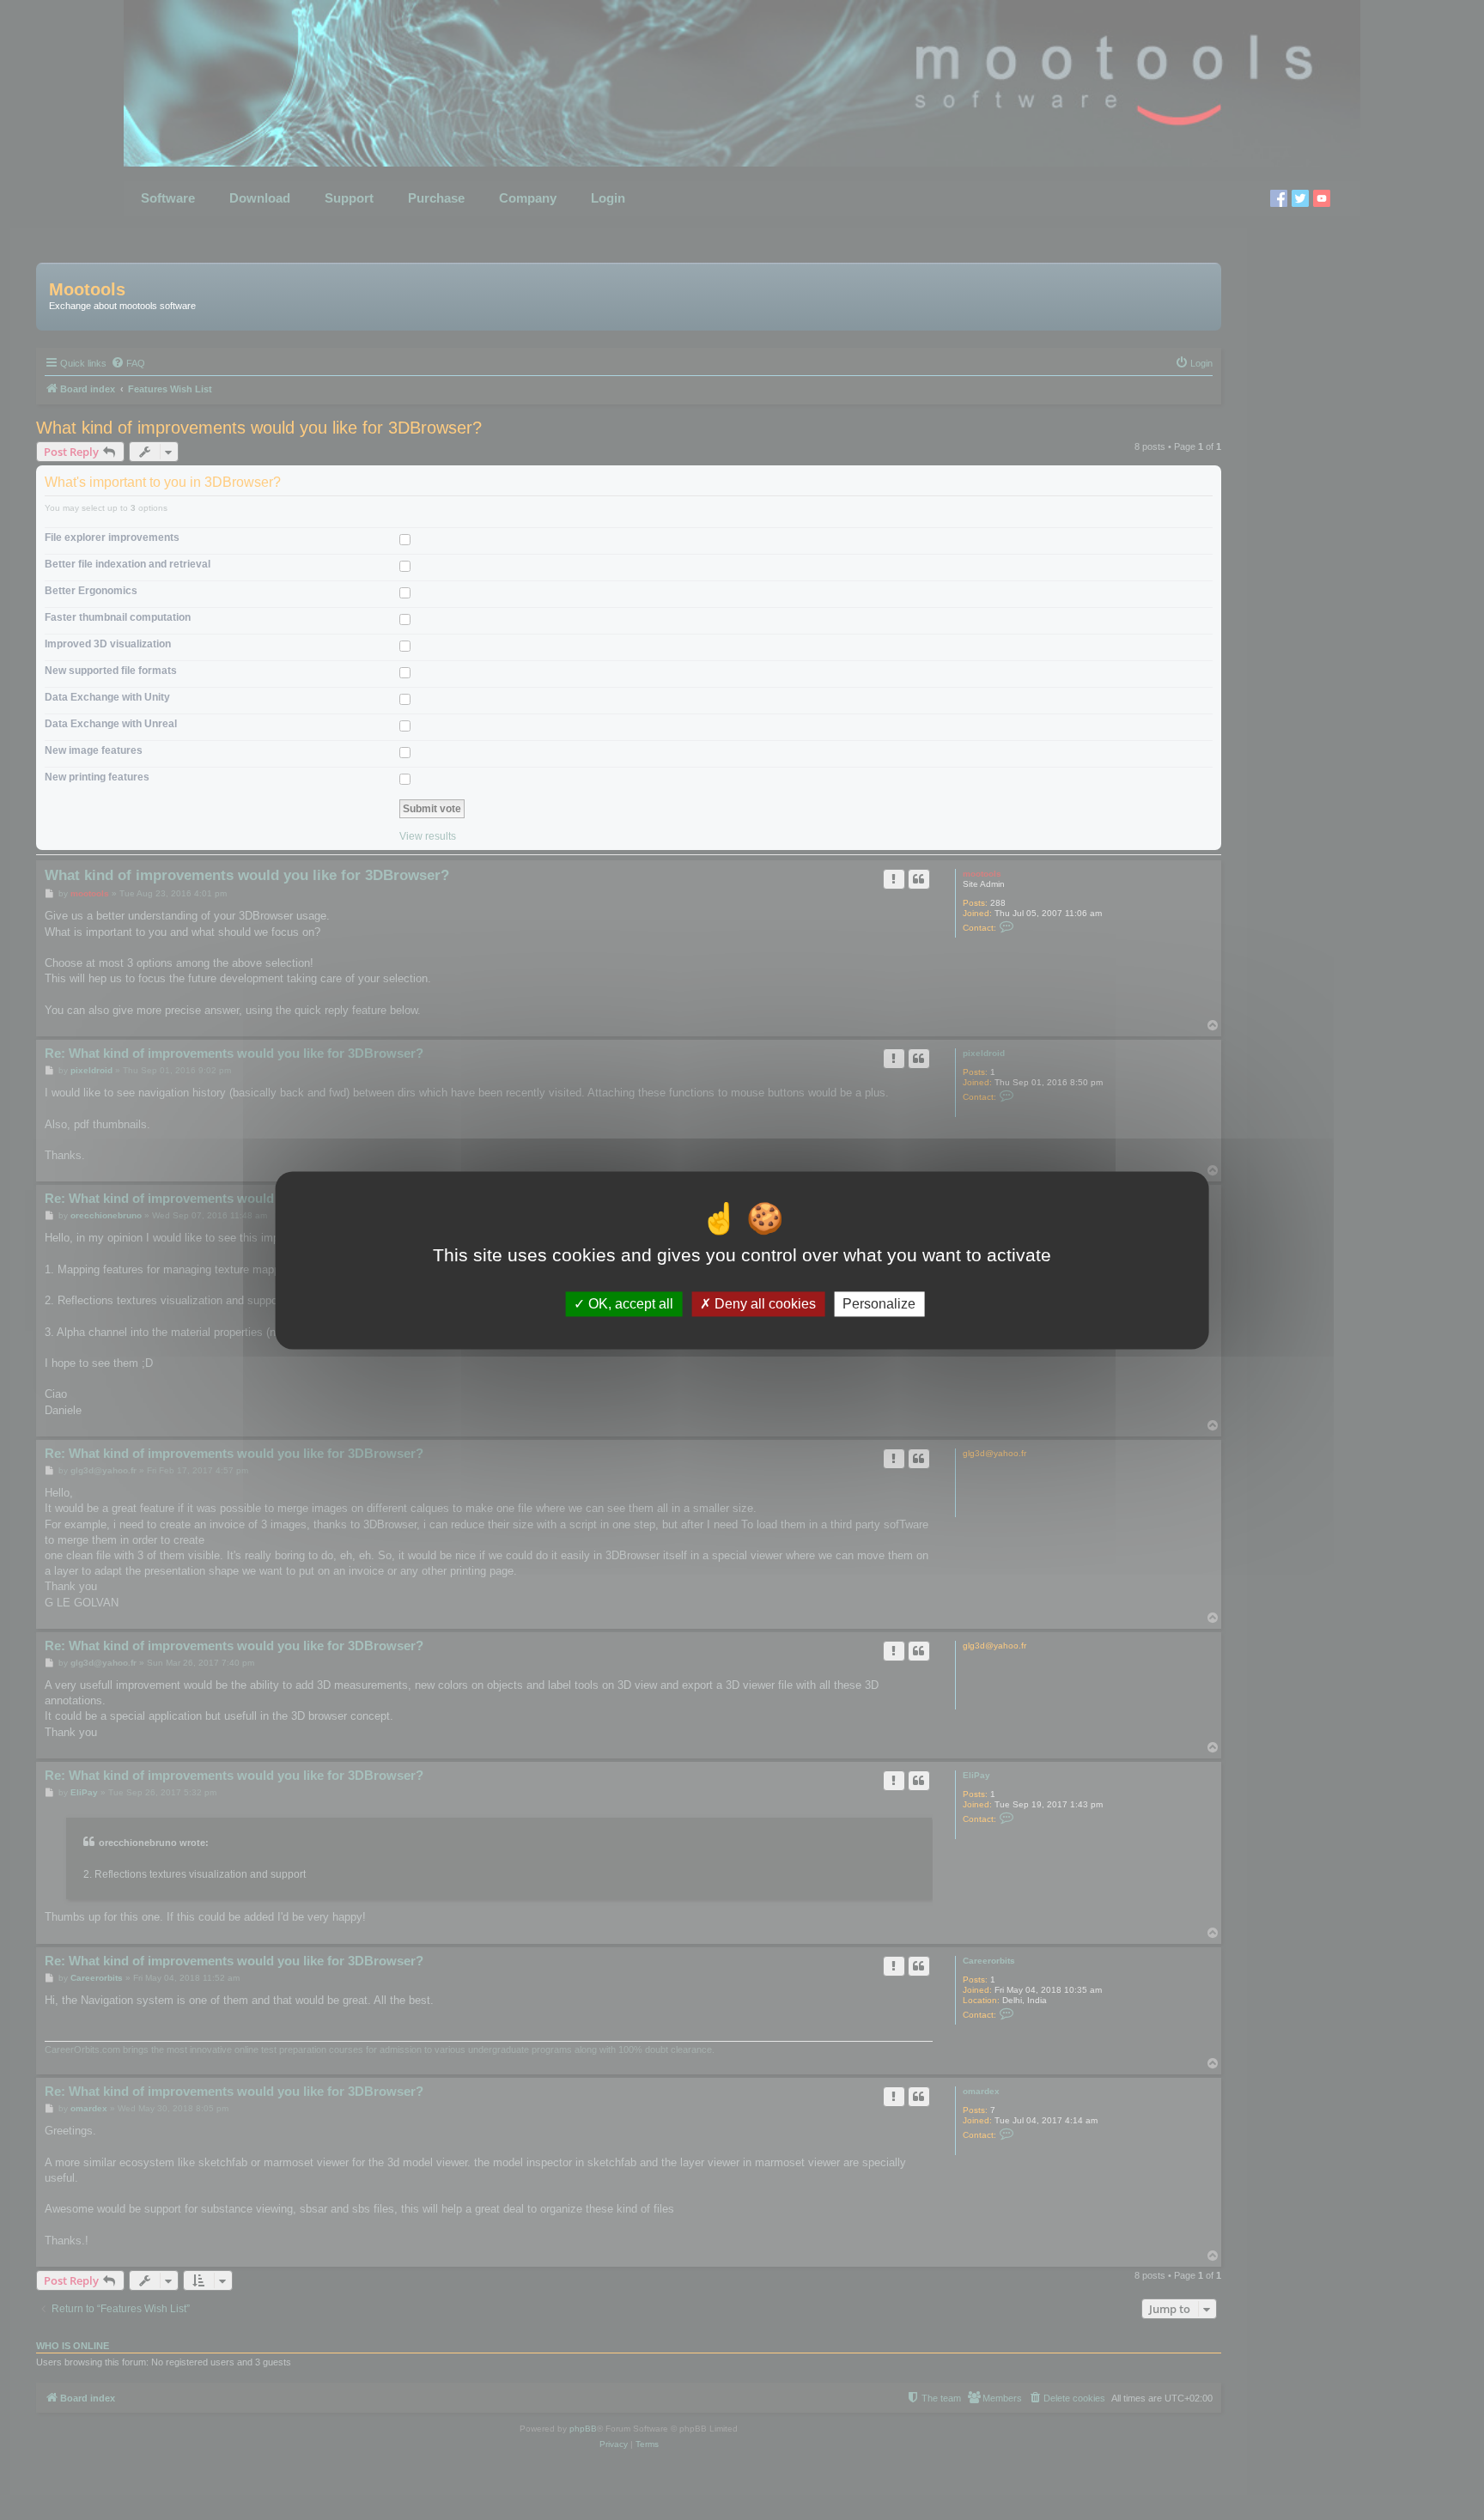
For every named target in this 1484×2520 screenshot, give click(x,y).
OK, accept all (629, 1304)
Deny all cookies (763, 1304)
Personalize (879, 1304)
